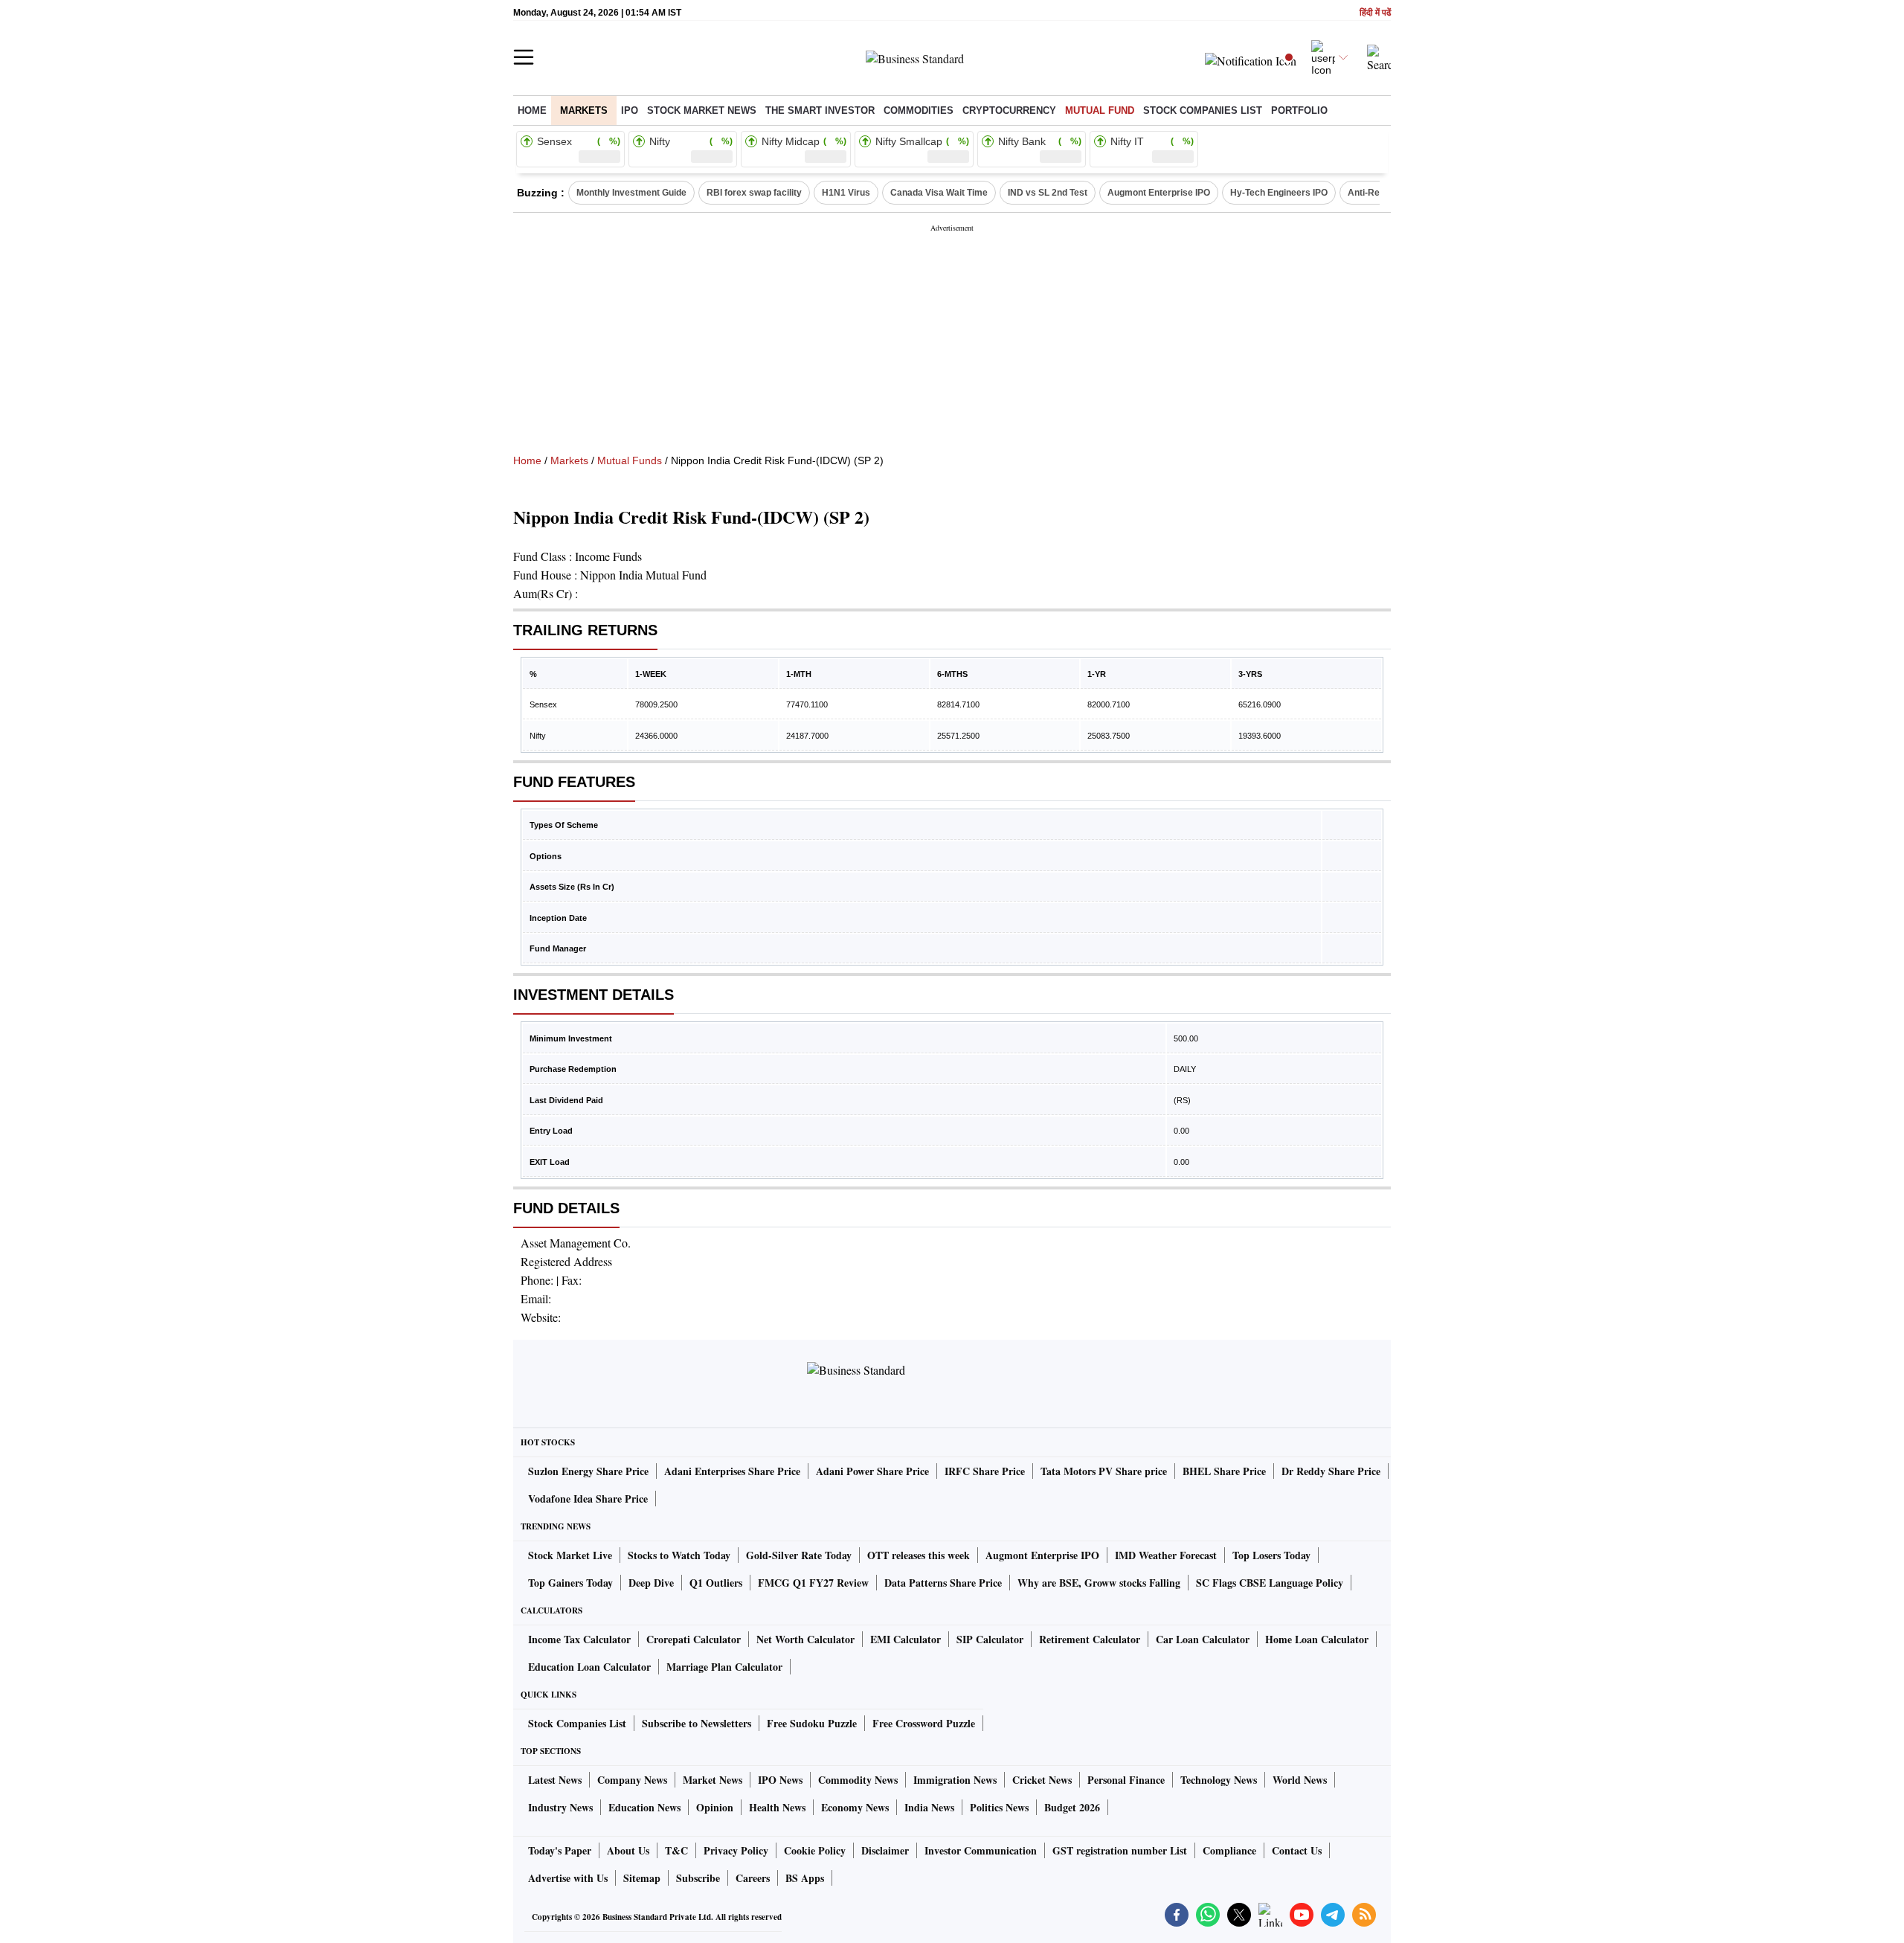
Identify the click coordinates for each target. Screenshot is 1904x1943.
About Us (628, 1850)
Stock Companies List (577, 1723)
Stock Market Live (570, 1555)
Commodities (919, 110)
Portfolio (1299, 110)
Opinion (715, 1807)
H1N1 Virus (846, 193)
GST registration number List (1120, 1850)
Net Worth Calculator (805, 1639)
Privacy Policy (736, 1850)
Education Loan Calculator (589, 1667)
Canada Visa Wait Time (939, 193)
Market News (713, 1780)
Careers (753, 1878)
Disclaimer (885, 1850)
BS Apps (805, 1878)
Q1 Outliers (716, 1583)
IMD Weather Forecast (1166, 1555)
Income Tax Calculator (579, 1639)
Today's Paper (560, 1850)
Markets (584, 110)
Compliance (1229, 1850)
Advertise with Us (568, 1878)
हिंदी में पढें (1375, 13)
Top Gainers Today (570, 1583)
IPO (630, 110)
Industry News (560, 1807)
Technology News (1219, 1780)
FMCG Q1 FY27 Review (813, 1583)
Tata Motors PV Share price (1104, 1471)
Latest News (555, 1780)
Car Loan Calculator (1203, 1639)
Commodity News (858, 1780)
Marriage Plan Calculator (724, 1667)
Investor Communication (981, 1850)
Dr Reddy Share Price (1331, 1471)
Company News (632, 1780)
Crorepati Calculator (694, 1639)
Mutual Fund (1100, 110)
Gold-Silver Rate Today (799, 1555)
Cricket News (1042, 1780)
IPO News (780, 1780)
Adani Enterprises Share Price (732, 1471)
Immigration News (955, 1780)
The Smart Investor (820, 110)
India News (929, 1807)
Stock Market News (702, 110)
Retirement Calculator (1090, 1639)
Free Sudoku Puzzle (812, 1723)
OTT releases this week (919, 1555)
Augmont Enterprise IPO (1159, 193)
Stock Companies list (1203, 110)
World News (1300, 1780)
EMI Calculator (906, 1639)
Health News (777, 1807)
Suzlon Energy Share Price (588, 1471)
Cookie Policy (815, 1850)
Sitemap (642, 1878)
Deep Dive (651, 1583)
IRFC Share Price (985, 1471)
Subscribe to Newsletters (697, 1723)
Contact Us (1297, 1850)
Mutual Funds (630, 460)
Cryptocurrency (1009, 110)
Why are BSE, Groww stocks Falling (1099, 1583)
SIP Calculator (990, 1639)
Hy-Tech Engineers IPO (1279, 193)
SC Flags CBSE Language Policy (1270, 1583)
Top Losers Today (1271, 1555)
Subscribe (698, 1878)
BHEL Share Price (1224, 1471)
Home (532, 110)
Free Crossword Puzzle (924, 1723)
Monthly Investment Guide (631, 193)
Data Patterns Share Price (943, 1583)
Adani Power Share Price (872, 1471)
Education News (644, 1807)
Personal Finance (1126, 1780)
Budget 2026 (1072, 1807)
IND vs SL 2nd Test (1048, 193)
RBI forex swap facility (754, 193)
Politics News (999, 1807)
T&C (676, 1850)
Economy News (855, 1807)
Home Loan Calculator (1317, 1639)
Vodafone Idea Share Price (588, 1499)
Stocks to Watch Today (679, 1555)
